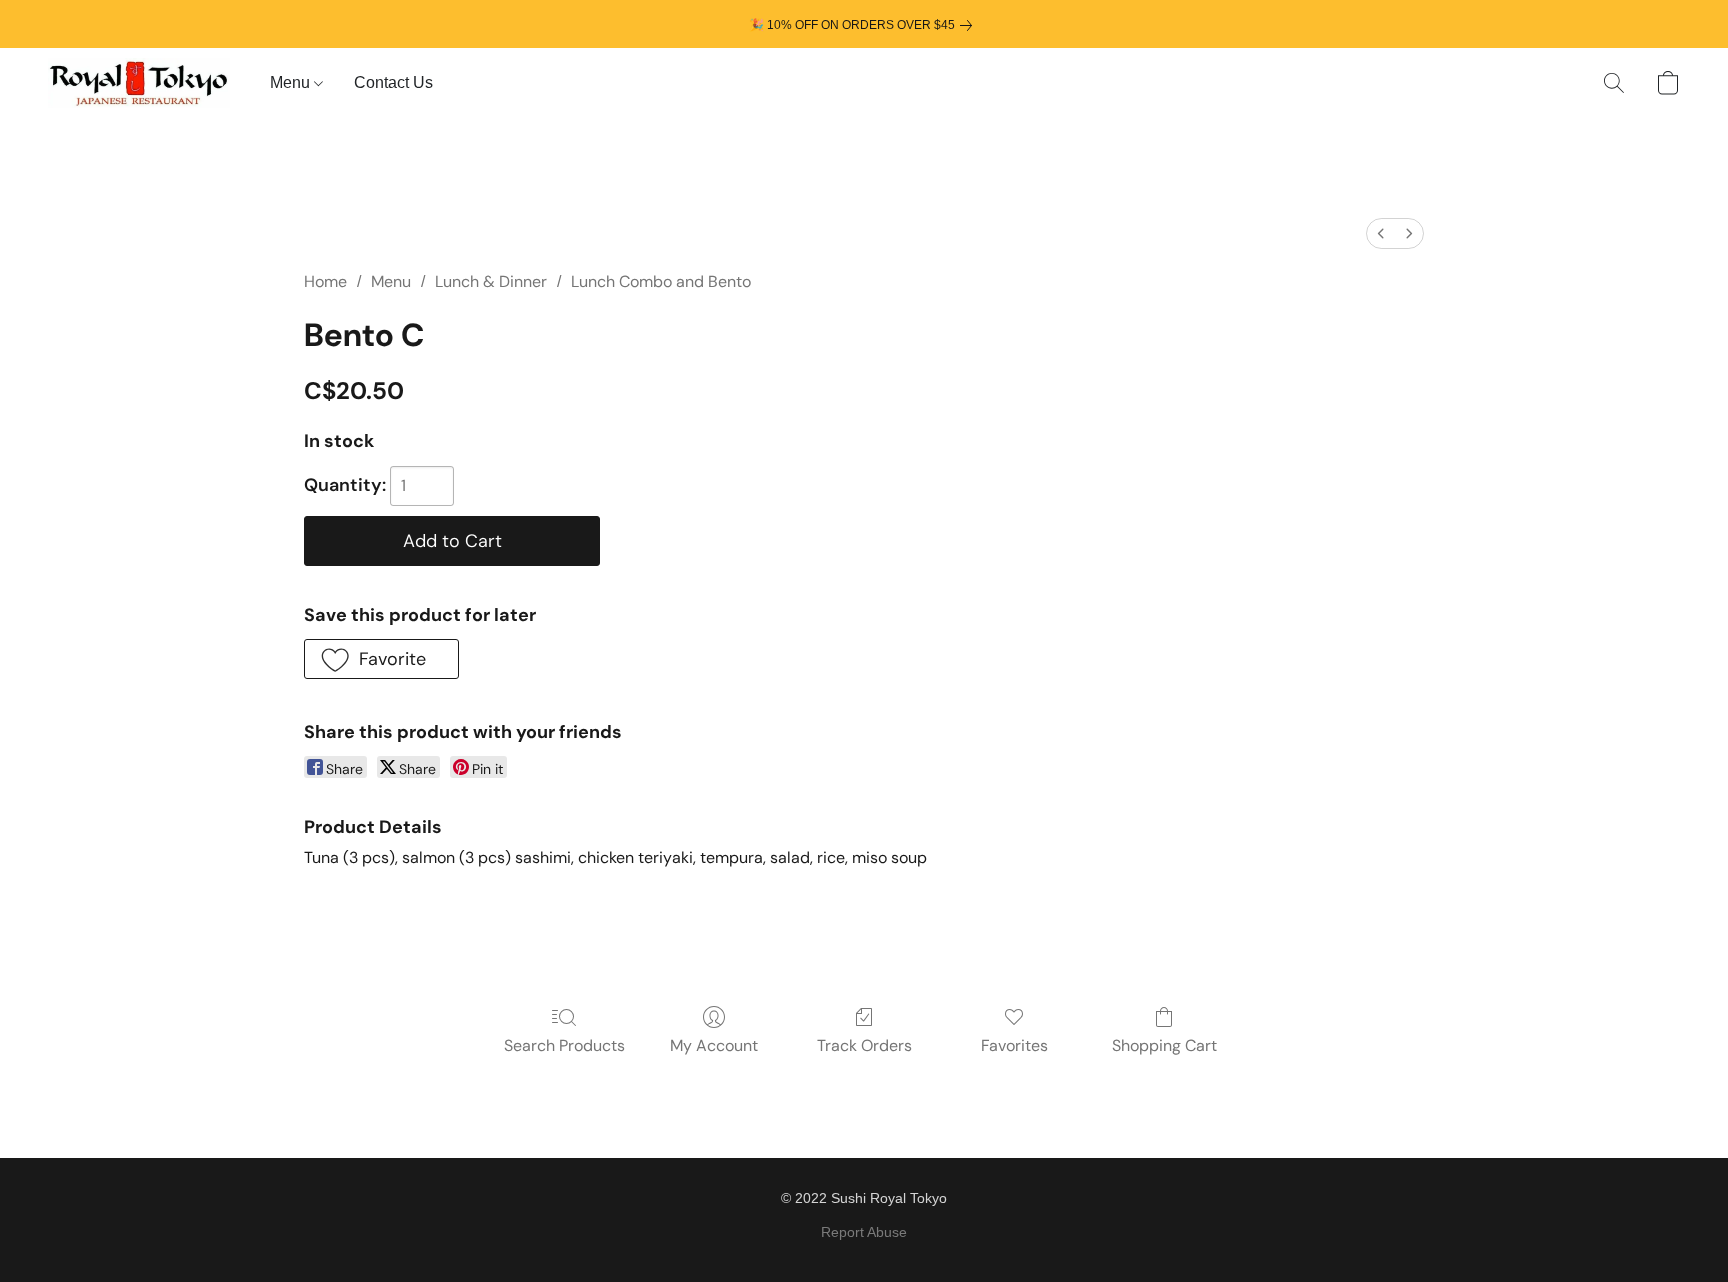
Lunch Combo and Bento (661, 281)
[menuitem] (1381, 233)
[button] (139, 83)
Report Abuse (864, 1232)
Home (325, 281)
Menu (292, 82)
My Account (714, 1045)
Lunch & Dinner (491, 281)
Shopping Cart (1164, 1045)
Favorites (1014, 1045)
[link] (864, 25)
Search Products (564, 1045)
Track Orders (864, 1045)
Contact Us (393, 82)
